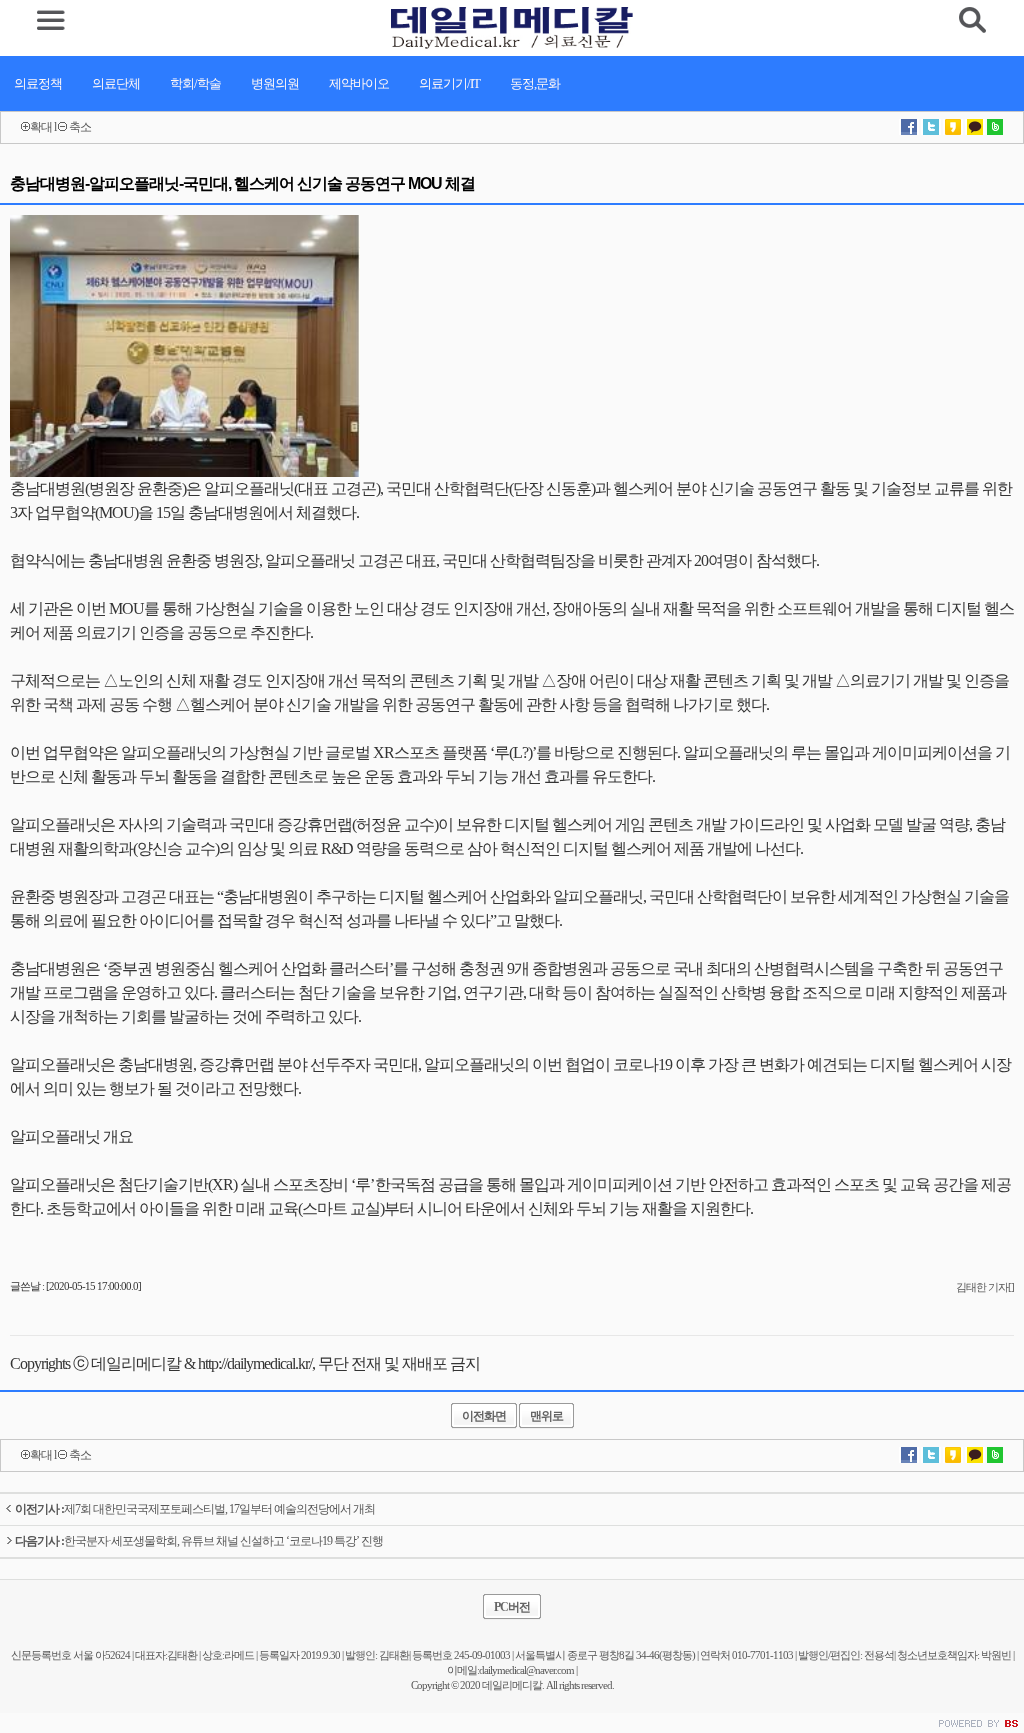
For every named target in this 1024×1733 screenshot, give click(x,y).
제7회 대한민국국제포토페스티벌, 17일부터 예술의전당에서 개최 (195, 1509)
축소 (80, 127)
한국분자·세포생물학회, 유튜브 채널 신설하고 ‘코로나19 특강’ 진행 (199, 1541)
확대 (41, 127)
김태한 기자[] (985, 1287)
